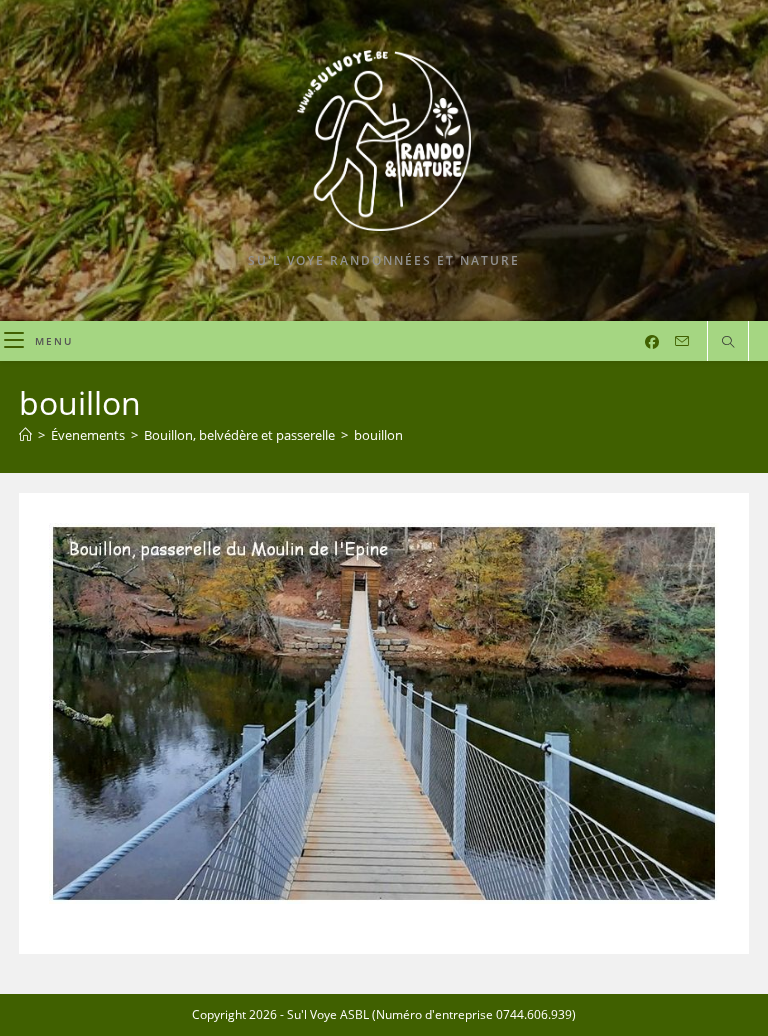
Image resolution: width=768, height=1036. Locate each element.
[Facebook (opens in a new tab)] (652, 342)
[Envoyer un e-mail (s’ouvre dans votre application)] (682, 341)
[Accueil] (25, 435)
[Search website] (728, 343)
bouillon (378, 435)
